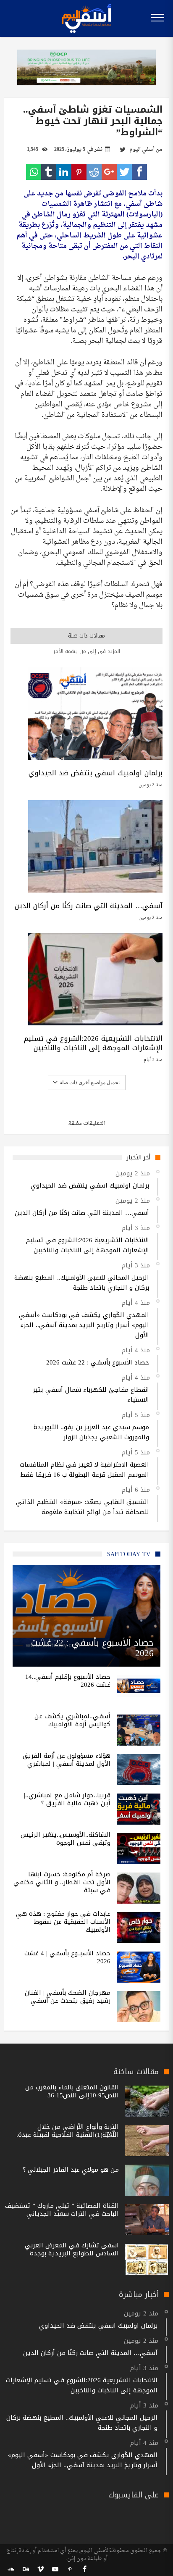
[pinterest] (79, 172)
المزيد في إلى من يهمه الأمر (87, 651)
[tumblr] (49, 172)
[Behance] (26, 2569)
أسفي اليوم (142, 150)
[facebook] (139, 172)
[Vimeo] (40, 2569)
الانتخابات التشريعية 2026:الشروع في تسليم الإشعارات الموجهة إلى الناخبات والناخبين (93, 1043)
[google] (109, 172)
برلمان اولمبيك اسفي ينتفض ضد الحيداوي (96, 773)
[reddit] (94, 172)
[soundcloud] (11, 2569)
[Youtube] (55, 2569)
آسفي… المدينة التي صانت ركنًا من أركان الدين (89, 906)
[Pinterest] (70, 2569)
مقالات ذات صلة (86, 636)
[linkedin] (64, 172)
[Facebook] (84, 2569)
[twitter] (124, 172)
